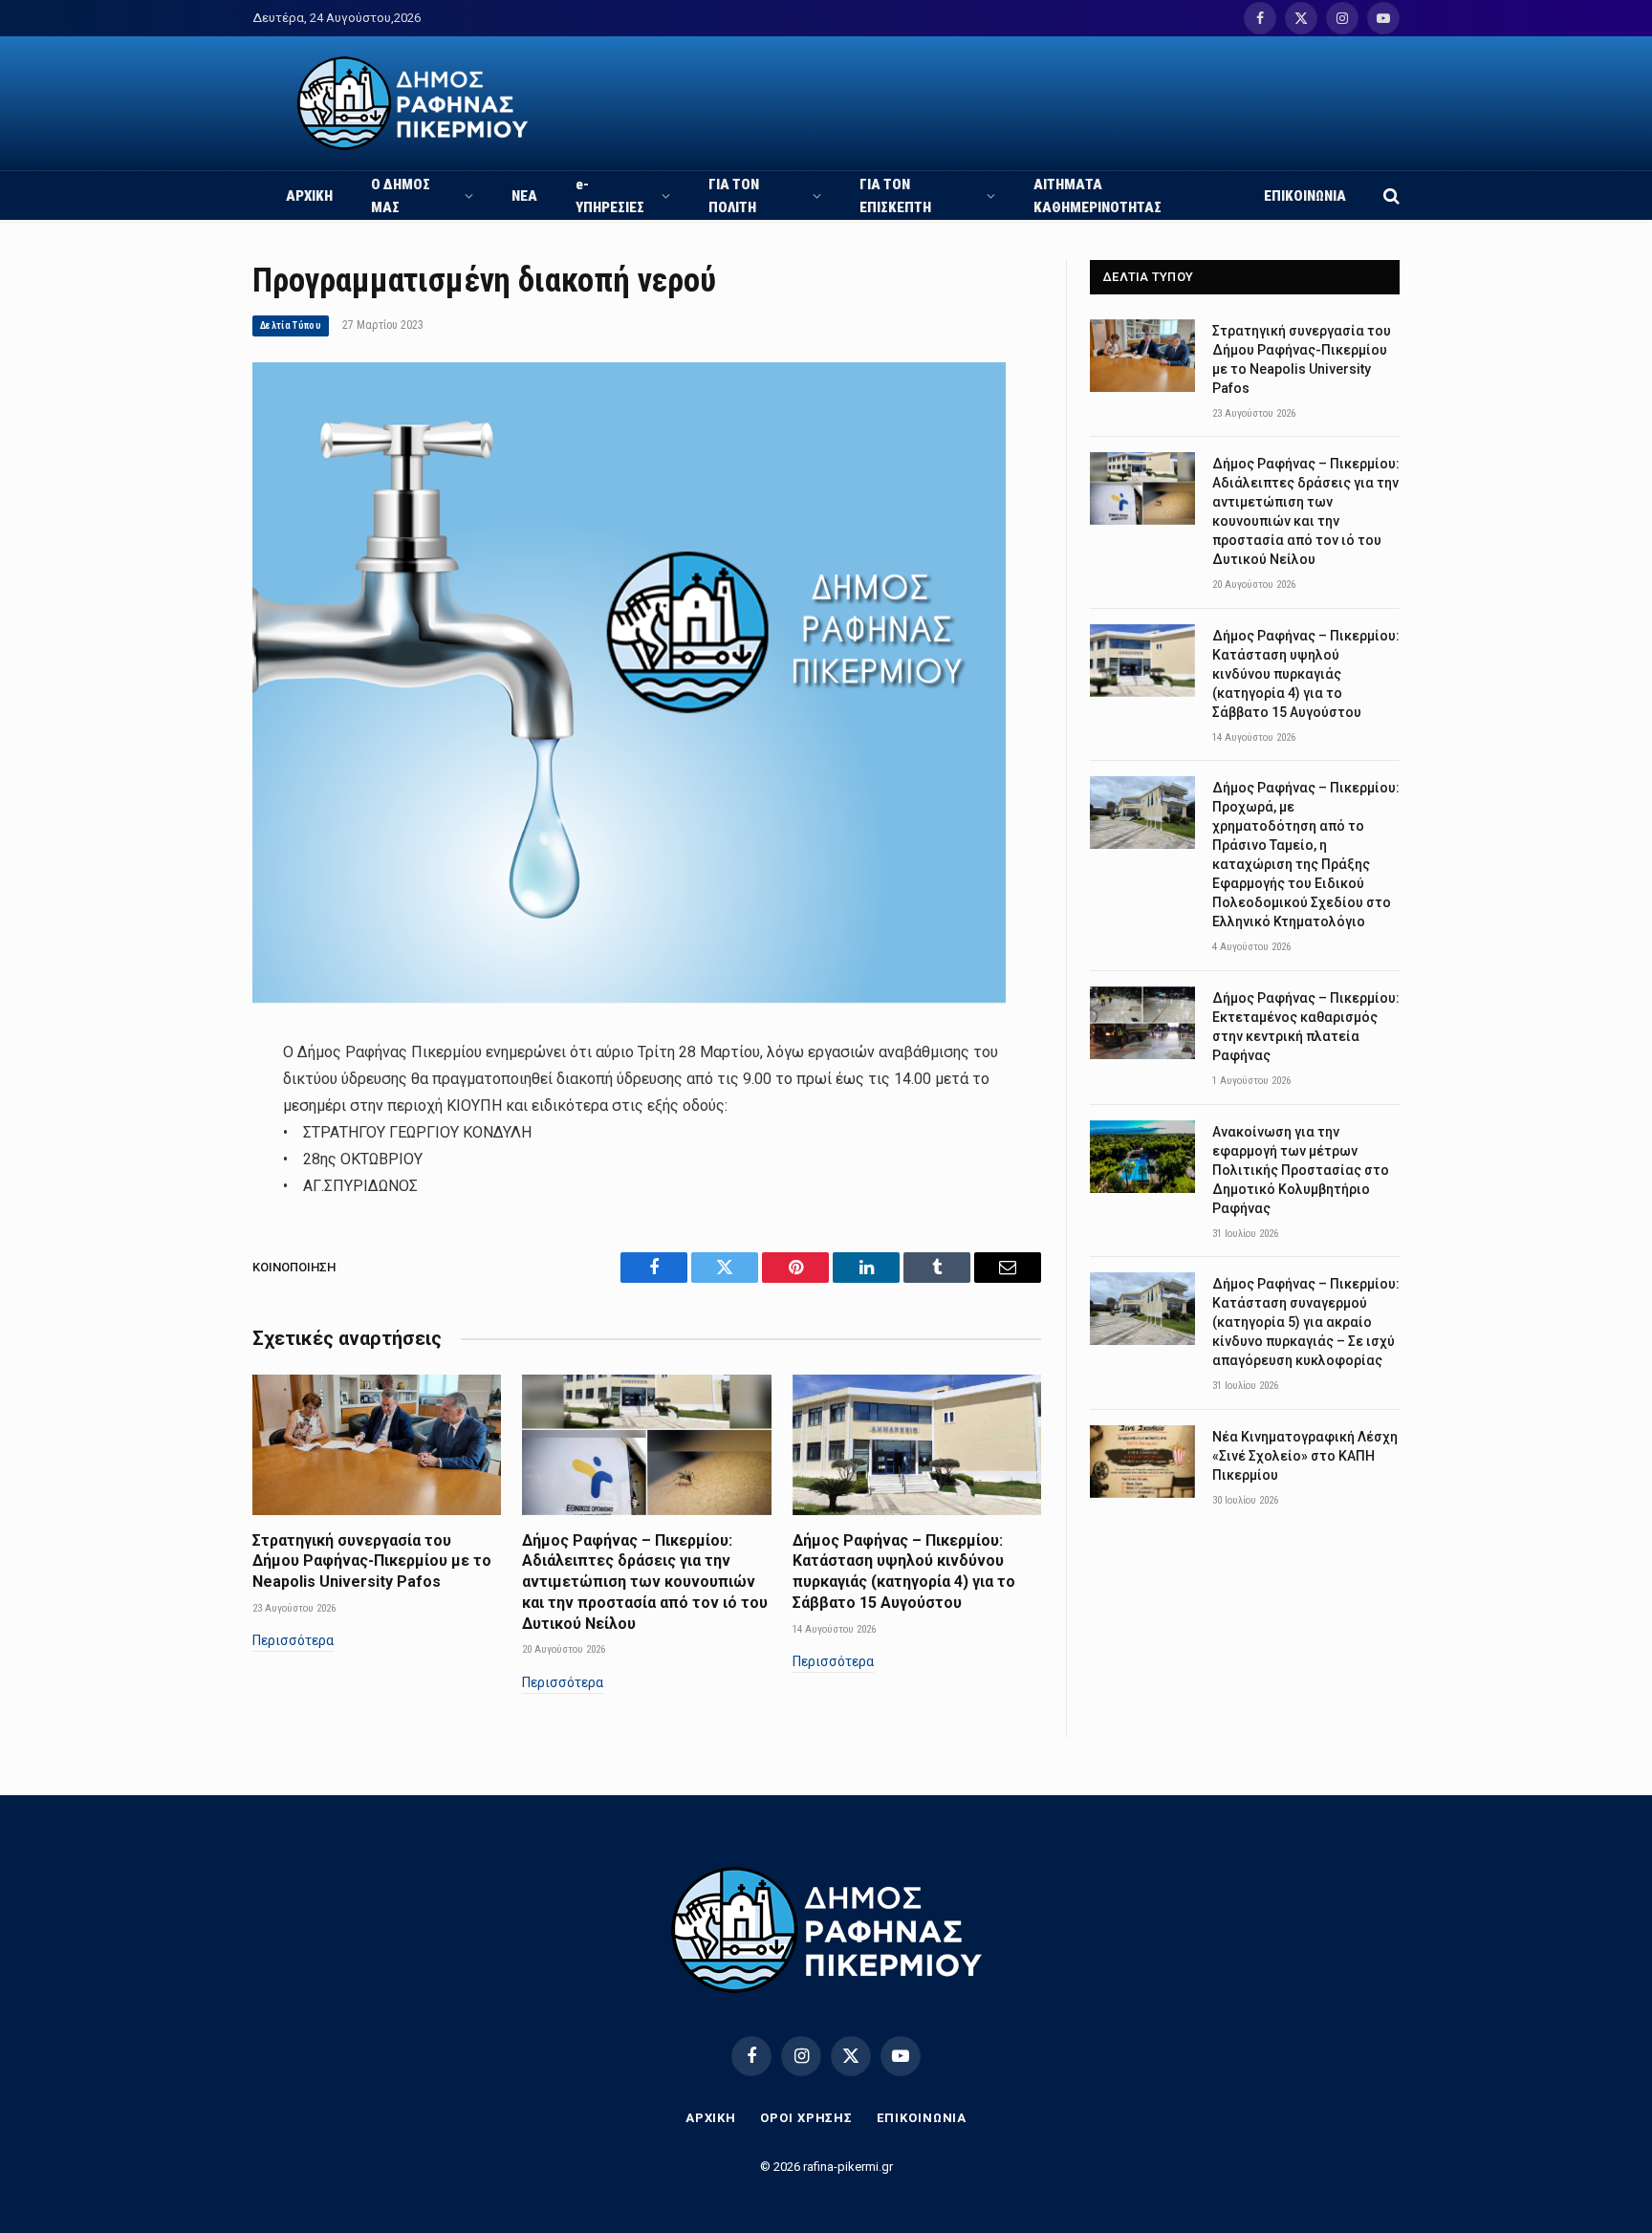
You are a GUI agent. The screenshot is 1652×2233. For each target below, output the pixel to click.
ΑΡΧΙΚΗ (309, 196)
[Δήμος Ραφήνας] (413, 103)
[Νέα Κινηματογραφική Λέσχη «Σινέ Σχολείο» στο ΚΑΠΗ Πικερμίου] (1142, 1462)
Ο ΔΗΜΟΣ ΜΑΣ (401, 196)
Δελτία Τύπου (291, 325)
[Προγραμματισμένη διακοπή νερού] (629, 998)
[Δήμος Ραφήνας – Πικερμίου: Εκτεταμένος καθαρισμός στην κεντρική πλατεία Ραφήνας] (1142, 1023)
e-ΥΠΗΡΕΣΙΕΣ (610, 196)
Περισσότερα (293, 1640)
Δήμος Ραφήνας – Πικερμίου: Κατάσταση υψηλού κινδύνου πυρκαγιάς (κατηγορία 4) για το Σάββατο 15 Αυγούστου (904, 1572)
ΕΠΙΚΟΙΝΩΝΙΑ (1305, 196)
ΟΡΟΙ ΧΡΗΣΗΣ (806, 2118)
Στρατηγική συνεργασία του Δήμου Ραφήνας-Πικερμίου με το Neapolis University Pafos (372, 1561)
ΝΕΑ (524, 196)
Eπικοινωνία (922, 2118)
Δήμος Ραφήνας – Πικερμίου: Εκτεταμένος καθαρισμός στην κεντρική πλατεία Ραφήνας (1306, 1027)
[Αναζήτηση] (1390, 195)
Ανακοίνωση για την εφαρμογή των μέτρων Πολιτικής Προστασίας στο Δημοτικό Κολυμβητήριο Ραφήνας (1301, 1170)
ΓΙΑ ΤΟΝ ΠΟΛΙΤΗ (734, 196)
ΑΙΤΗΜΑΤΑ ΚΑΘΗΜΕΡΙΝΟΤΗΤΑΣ (1098, 196)
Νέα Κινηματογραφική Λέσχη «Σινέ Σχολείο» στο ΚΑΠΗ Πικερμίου (1305, 1456)
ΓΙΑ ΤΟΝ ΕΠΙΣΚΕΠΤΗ (895, 196)
